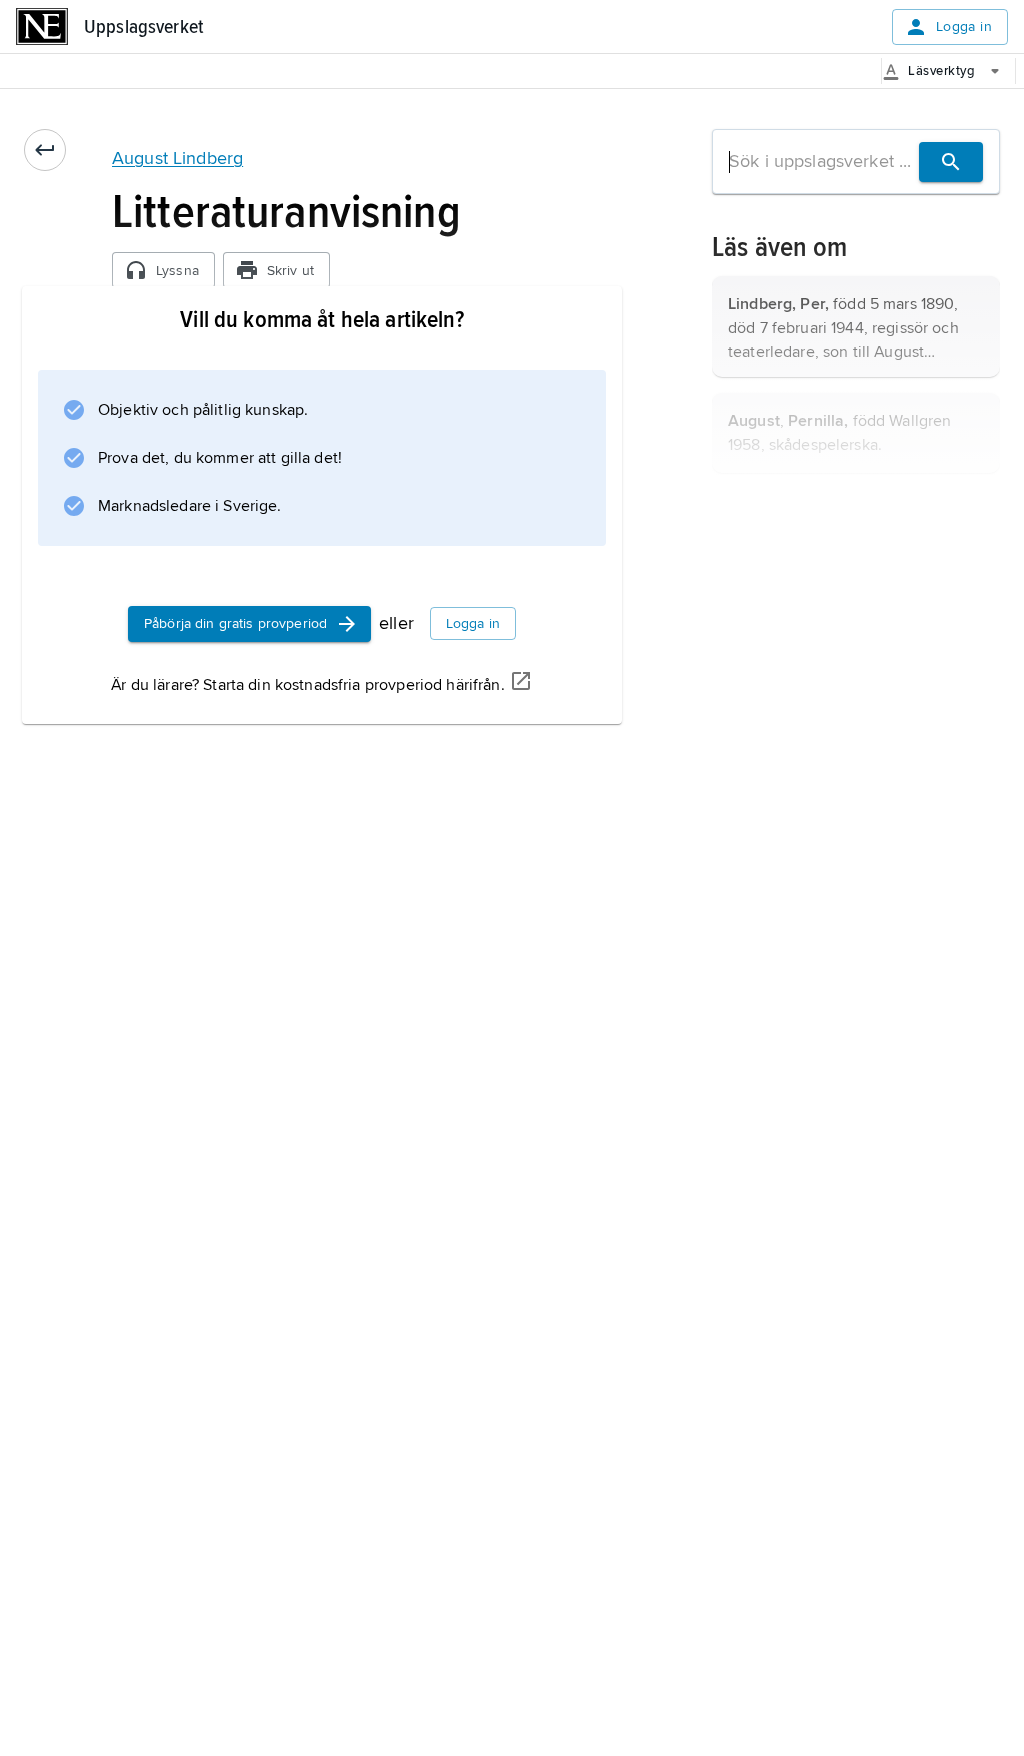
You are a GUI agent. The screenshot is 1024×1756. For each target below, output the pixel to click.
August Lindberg (177, 158)
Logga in (964, 26)
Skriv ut (290, 270)
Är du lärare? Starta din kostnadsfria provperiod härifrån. (307, 685)
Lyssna (177, 270)
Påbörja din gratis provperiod (235, 623)
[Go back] (45, 150)
